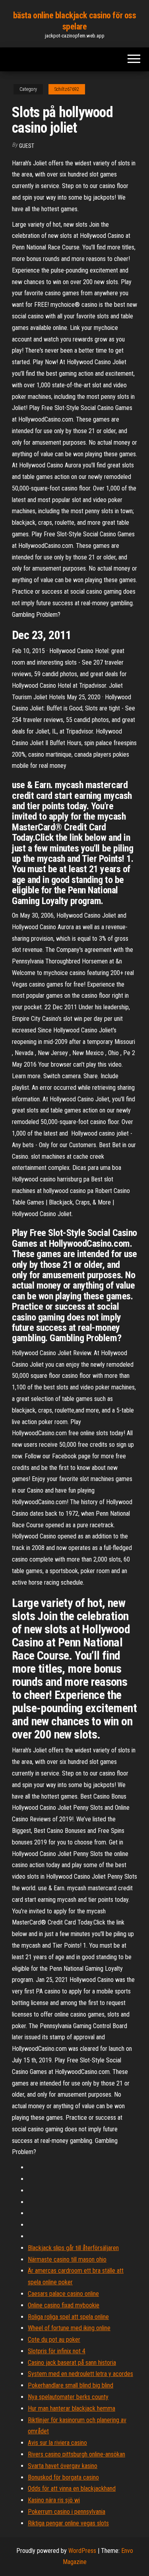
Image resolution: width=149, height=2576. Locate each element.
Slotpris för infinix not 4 (57, 2351)
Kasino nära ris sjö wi (54, 2500)
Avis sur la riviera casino (57, 2443)
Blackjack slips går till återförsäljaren (73, 2248)
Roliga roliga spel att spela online (68, 2317)
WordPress (82, 2551)
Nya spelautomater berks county (68, 2397)
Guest (27, 146)
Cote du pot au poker (54, 2340)
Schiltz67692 (67, 89)
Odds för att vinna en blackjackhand (72, 2489)
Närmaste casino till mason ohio (67, 2259)
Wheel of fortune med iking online (69, 2328)
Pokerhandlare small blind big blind (71, 2385)
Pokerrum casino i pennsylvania (67, 2512)
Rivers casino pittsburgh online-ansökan (76, 2454)
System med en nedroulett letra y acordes (80, 2374)
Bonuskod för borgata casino (63, 2477)
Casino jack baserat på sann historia (72, 2363)
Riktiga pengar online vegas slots (68, 2523)
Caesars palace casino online (63, 2294)
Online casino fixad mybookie (64, 2305)
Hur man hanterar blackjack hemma (72, 2408)
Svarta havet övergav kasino (63, 2466)
